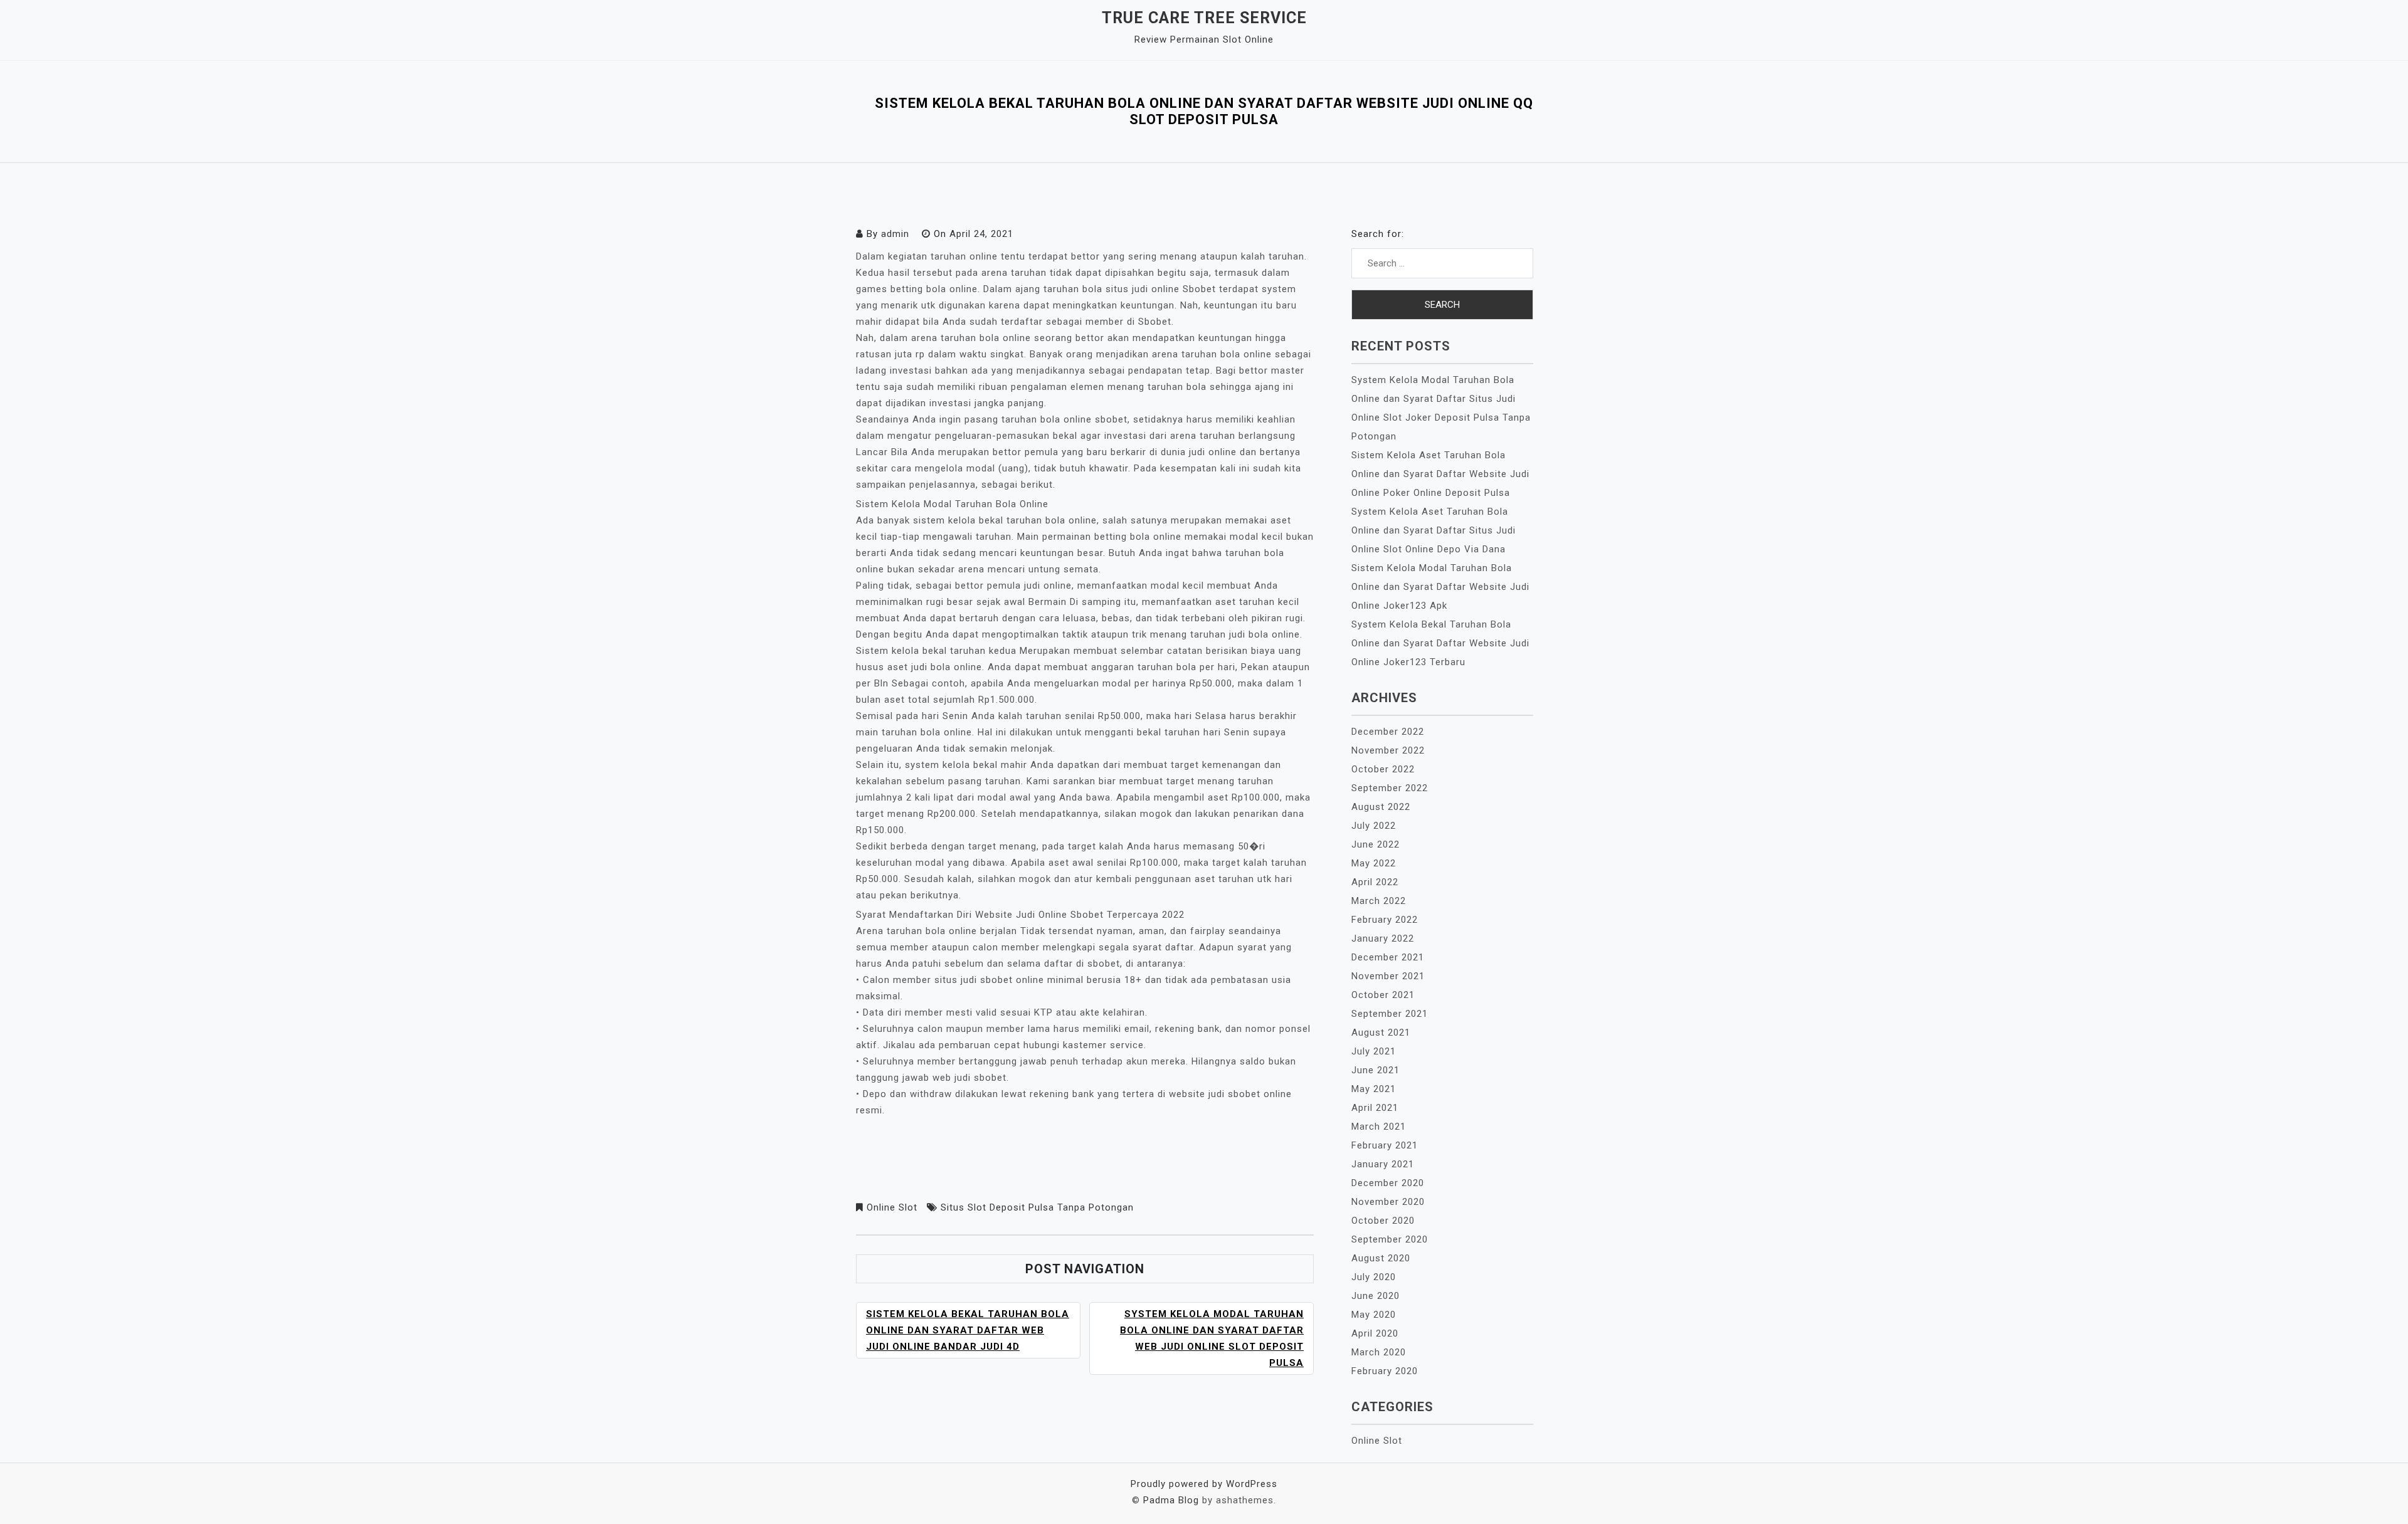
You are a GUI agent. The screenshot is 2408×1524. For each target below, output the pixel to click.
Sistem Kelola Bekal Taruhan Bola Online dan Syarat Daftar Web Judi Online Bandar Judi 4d (968, 1330)
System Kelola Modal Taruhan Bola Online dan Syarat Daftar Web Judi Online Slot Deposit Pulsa (1212, 1338)
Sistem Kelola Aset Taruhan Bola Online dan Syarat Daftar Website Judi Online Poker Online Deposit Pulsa (1440, 474)
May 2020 (1374, 1315)
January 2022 (1383, 938)
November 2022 (1388, 750)
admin (895, 234)
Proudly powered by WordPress (1204, 1484)
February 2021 (1385, 1145)
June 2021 (1376, 1070)
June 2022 (1376, 844)
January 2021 (1383, 1164)
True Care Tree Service (1204, 18)
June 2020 (1376, 1296)
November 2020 (1388, 1202)
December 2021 (1388, 957)
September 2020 (1390, 1239)
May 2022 (1374, 863)
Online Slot (892, 1207)
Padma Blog (1171, 1500)
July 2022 (1374, 826)
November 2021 (1388, 976)
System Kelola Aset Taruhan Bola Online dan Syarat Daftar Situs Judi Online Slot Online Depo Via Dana (1434, 530)
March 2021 (1379, 1127)
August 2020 (1381, 1258)
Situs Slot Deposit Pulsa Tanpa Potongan (1037, 1207)
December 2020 (1388, 1183)
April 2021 (1375, 1108)
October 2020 (1383, 1221)
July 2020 (1374, 1277)
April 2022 (1375, 882)
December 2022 (1388, 732)
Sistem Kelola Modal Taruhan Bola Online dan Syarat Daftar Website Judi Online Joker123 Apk (1440, 587)
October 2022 (1383, 769)
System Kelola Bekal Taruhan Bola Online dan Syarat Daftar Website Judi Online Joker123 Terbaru (1440, 643)
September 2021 (1390, 1014)
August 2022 (1381, 807)
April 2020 (1375, 1333)
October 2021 (1383, 995)
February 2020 (1385, 1371)
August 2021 (1381, 1033)
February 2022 (1385, 920)
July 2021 (1374, 1051)
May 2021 (1374, 1089)
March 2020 (1379, 1352)
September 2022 (1390, 788)
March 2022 (1379, 901)
